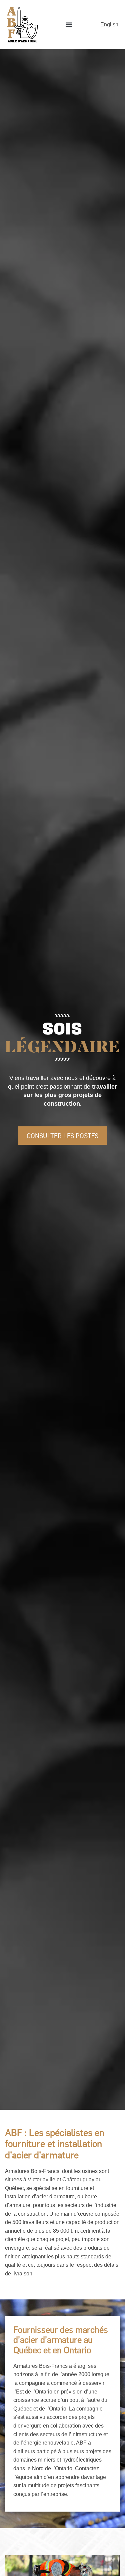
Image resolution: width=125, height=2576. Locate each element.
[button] (69, 25)
